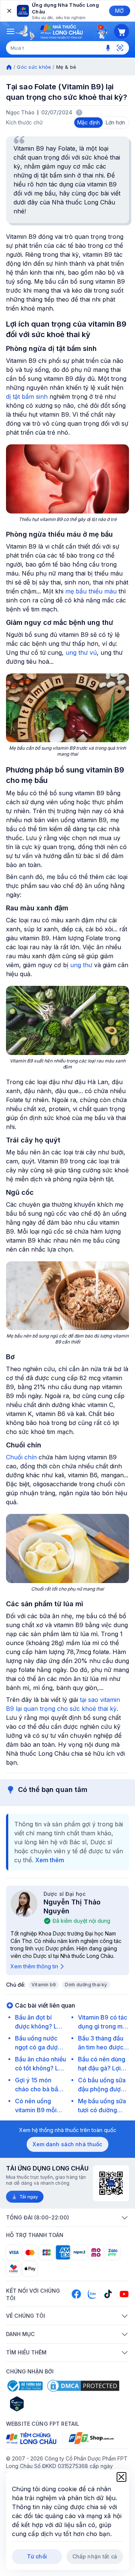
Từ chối (37, 2556)
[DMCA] (83, 2386)
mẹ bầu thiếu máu (91, 591)
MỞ (119, 11)
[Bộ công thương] (24, 2386)
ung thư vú (81, 653)
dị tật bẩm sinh (27, 397)
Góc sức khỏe (34, 67)
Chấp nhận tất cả (95, 2556)
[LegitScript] (43, 2404)
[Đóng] (9, 11)
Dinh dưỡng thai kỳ (86, 1985)
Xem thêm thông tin (34, 1966)
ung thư (81, 965)
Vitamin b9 (44, 1985)
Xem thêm (50, 1860)
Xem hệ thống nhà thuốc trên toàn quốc (68, 2130)
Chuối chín (21, 1457)
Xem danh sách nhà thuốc (67, 2144)
